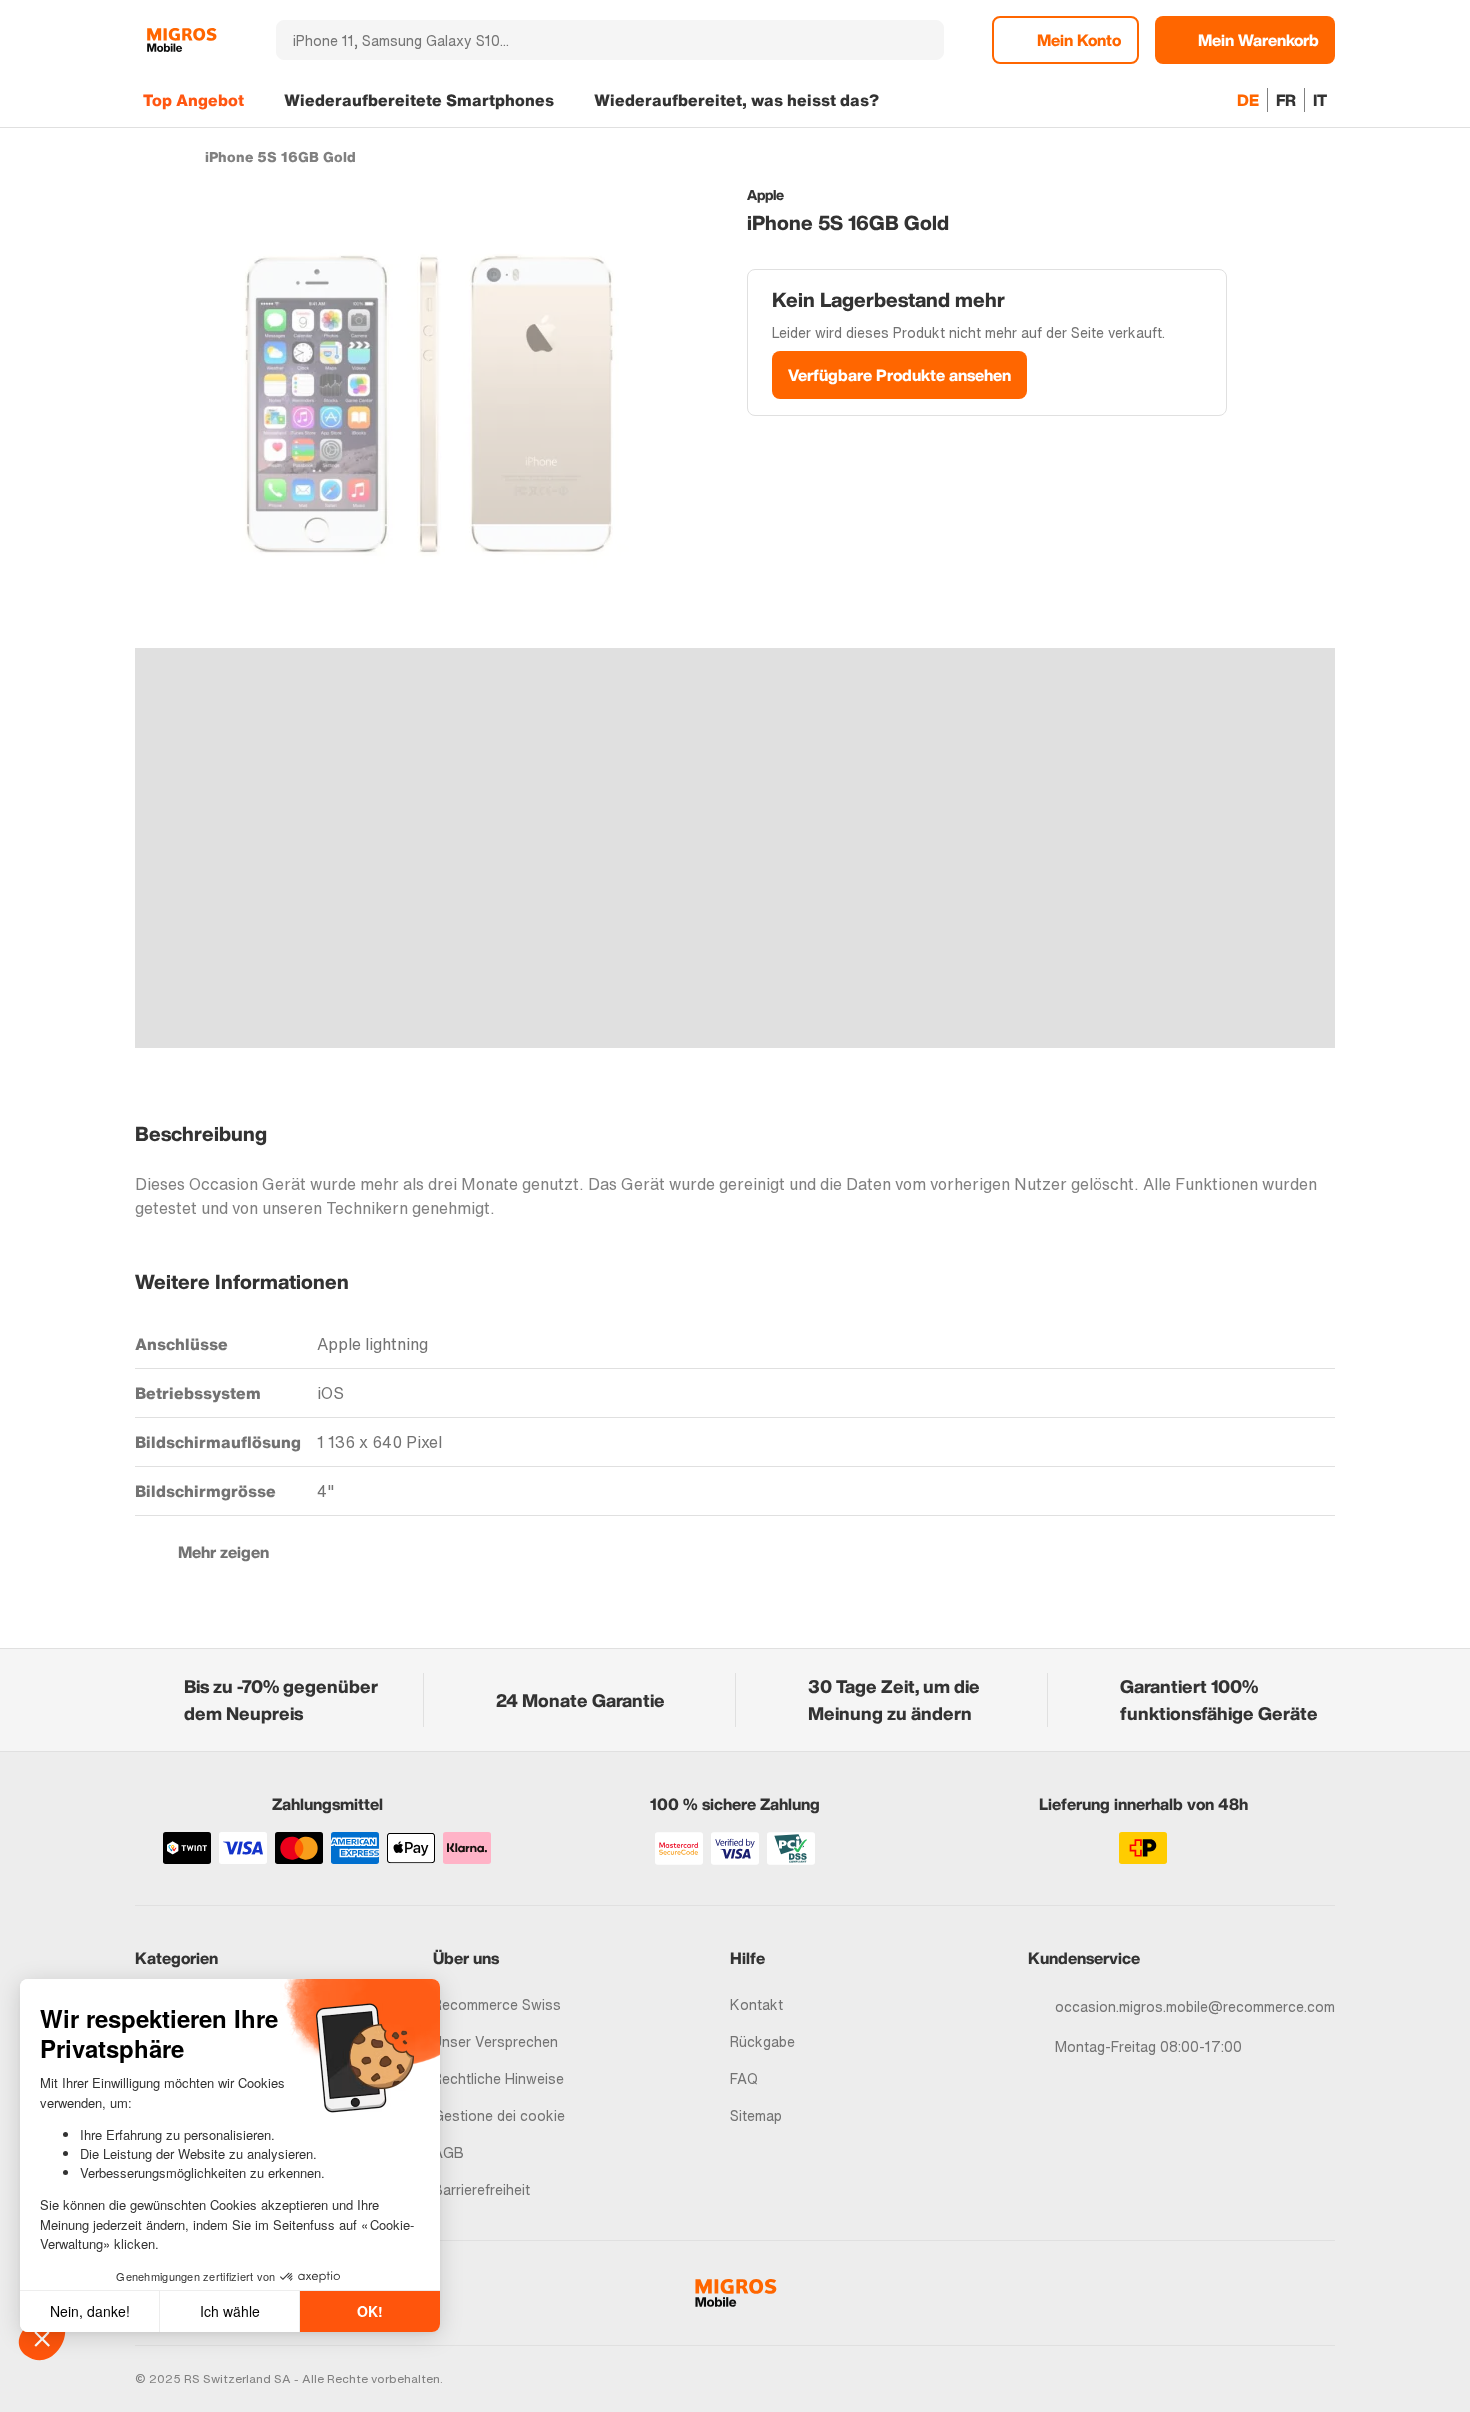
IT (1320, 100)
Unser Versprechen (495, 2041)
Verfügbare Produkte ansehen (899, 375)
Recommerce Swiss (497, 2004)
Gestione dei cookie (499, 2115)
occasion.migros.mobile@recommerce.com (1195, 2006)
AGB (448, 2152)
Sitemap (756, 2115)
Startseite (144, 156)
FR (1286, 100)
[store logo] (181, 40)
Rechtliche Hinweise (498, 2078)
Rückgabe (762, 2041)
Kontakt (756, 2004)
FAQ (744, 2078)
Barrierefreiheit (481, 2189)
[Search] (917, 40)
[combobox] (583, 40)
